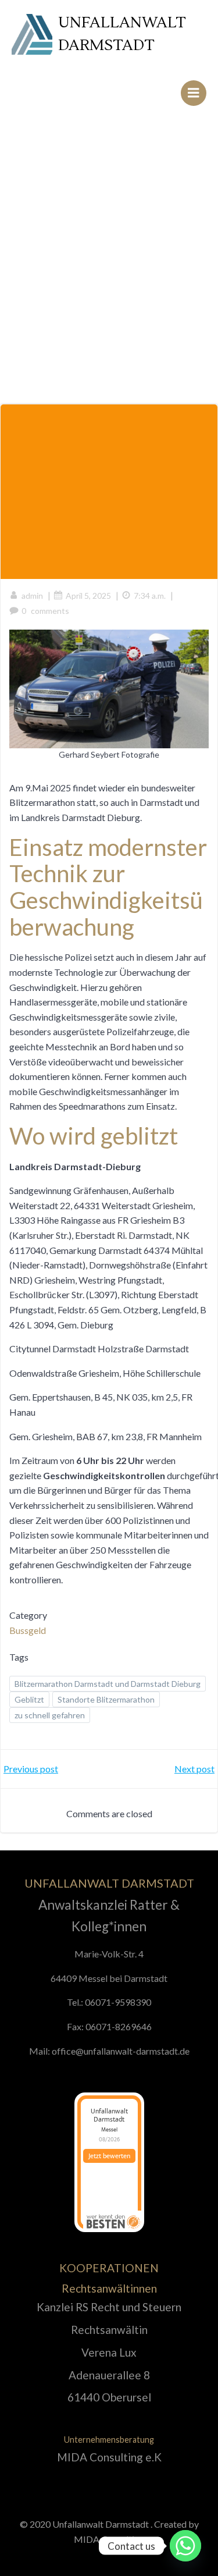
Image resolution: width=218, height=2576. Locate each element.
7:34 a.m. (150, 596)
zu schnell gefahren (50, 1715)
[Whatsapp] (185, 2546)
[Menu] (194, 93)
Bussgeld (28, 1630)
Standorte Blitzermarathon (106, 1699)
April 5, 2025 (88, 596)
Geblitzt (29, 1699)
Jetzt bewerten (109, 2156)
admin (32, 596)
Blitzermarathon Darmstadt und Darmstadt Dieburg (108, 1684)
